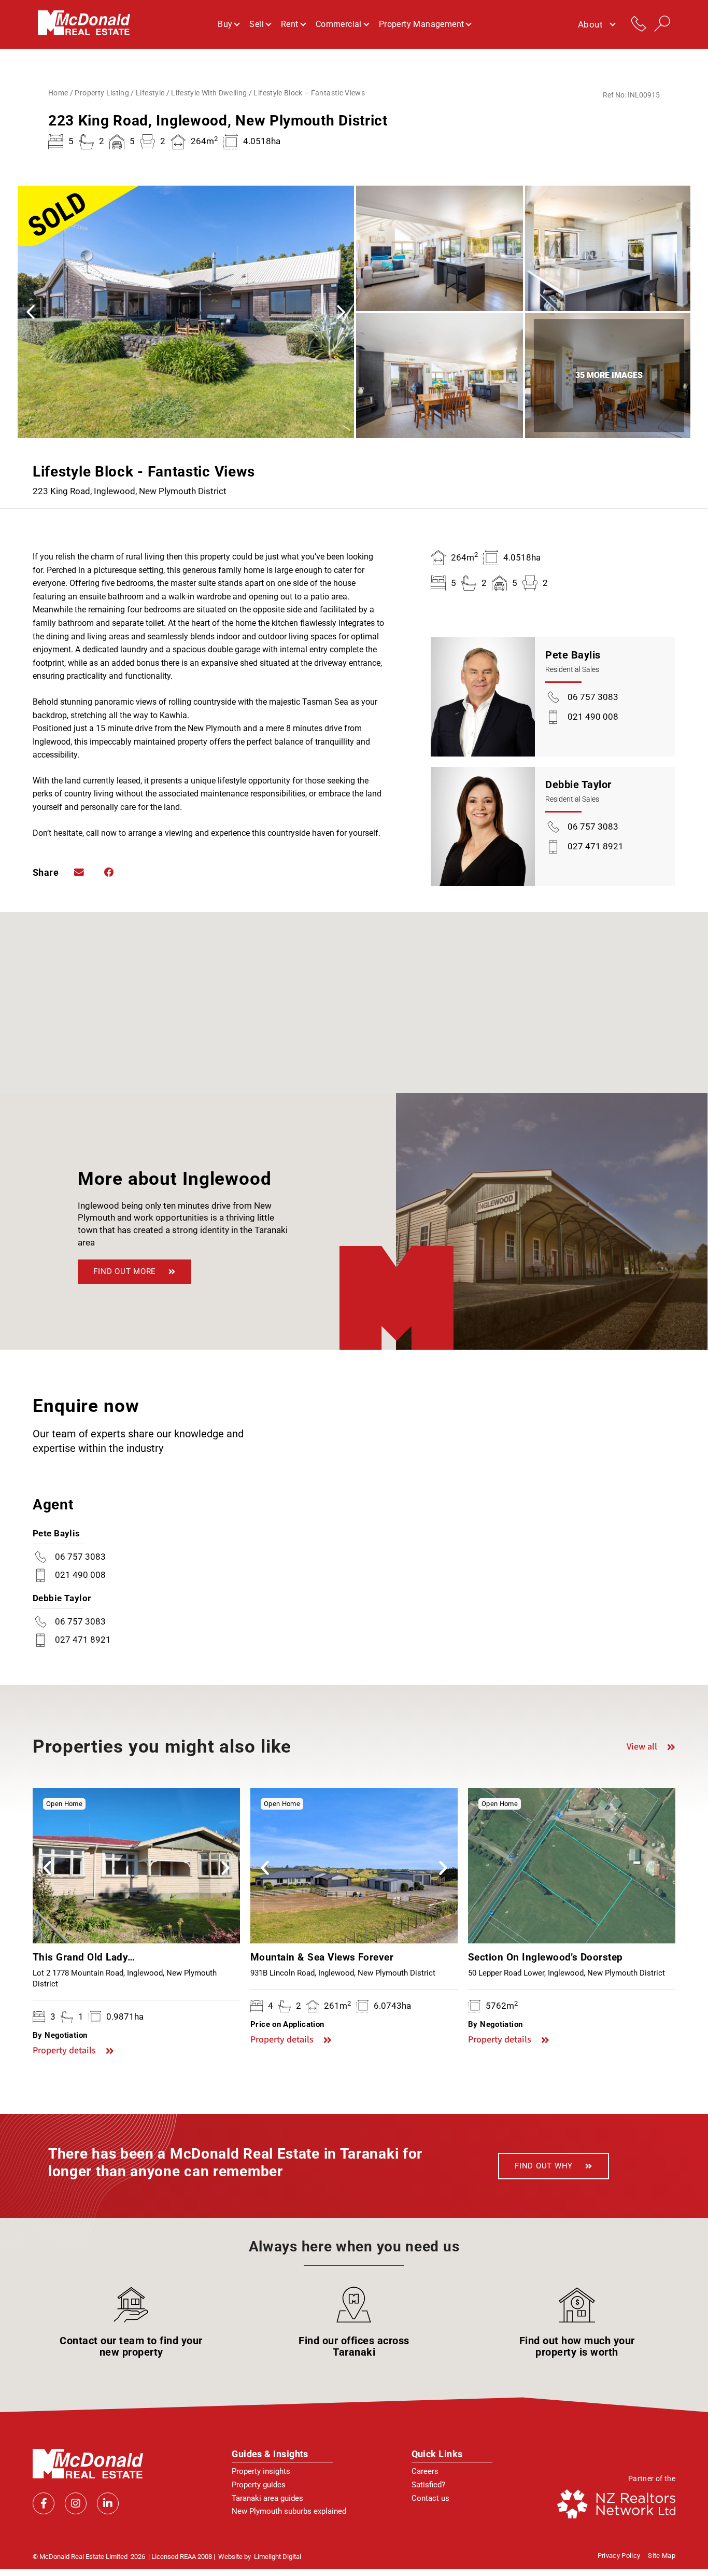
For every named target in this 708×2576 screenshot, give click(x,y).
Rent (290, 24)
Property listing (102, 93)
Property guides (259, 2485)
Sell (257, 24)
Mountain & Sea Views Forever (322, 1957)
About (590, 24)
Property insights (261, 2471)
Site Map (662, 2556)
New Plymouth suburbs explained (289, 2511)
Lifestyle (150, 93)
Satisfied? (428, 2485)
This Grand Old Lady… (84, 1957)
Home (58, 93)
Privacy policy (619, 2556)
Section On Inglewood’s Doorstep (546, 1957)
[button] (341, 312)
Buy (225, 24)
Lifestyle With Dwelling (209, 93)
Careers (425, 2471)
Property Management (422, 24)
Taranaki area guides (267, 2498)
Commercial (339, 24)
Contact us (430, 2498)
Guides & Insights (270, 2454)
